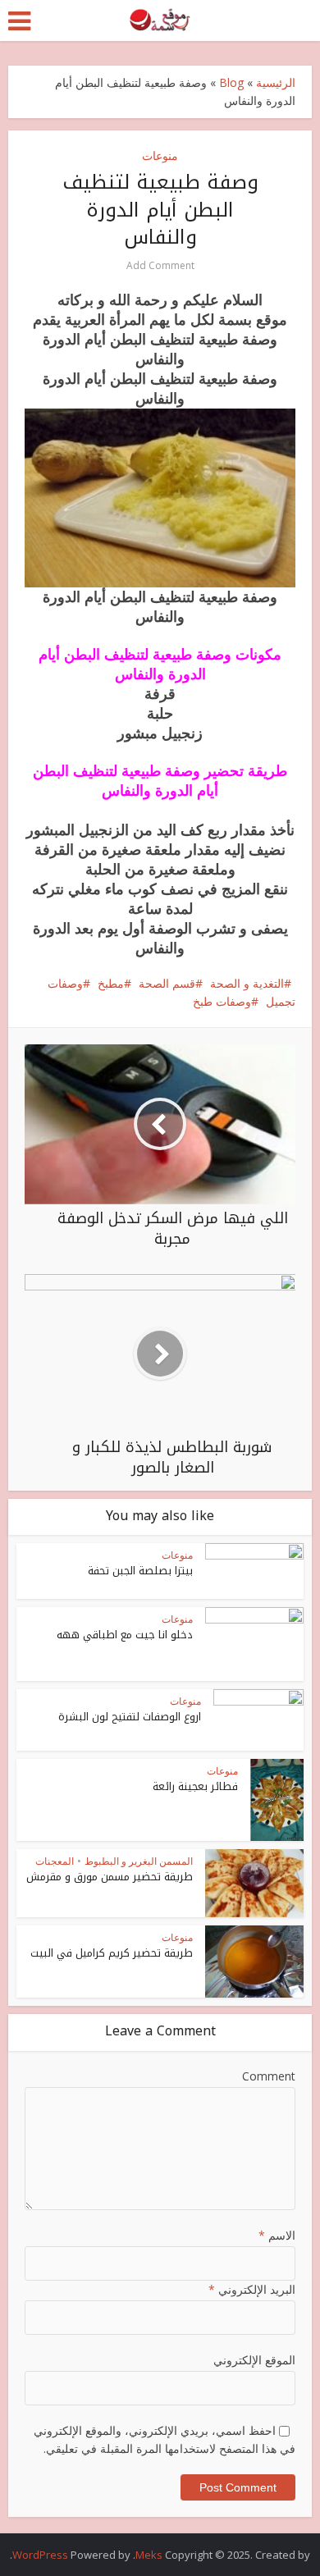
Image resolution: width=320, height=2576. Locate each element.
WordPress (40, 2555)
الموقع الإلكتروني (254, 2360)
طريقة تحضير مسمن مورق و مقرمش (110, 1877)
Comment (269, 2076)
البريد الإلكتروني (252, 2289)
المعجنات (55, 1861)
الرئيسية (276, 82)
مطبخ (111, 983)
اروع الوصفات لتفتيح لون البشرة (130, 1717)
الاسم (277, 2235)
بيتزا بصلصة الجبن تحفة (140, 1571)
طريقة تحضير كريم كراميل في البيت (112, 1953)
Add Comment (160, 265)
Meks (149, 2555)
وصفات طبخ (222, 1001)
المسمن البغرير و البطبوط (139, 1861)
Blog (231, 82)
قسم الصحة (167, 983)
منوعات (160, 155)
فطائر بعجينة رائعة (195, 1786)
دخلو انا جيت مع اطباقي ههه (125, 1635)
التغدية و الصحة (247, 983)
